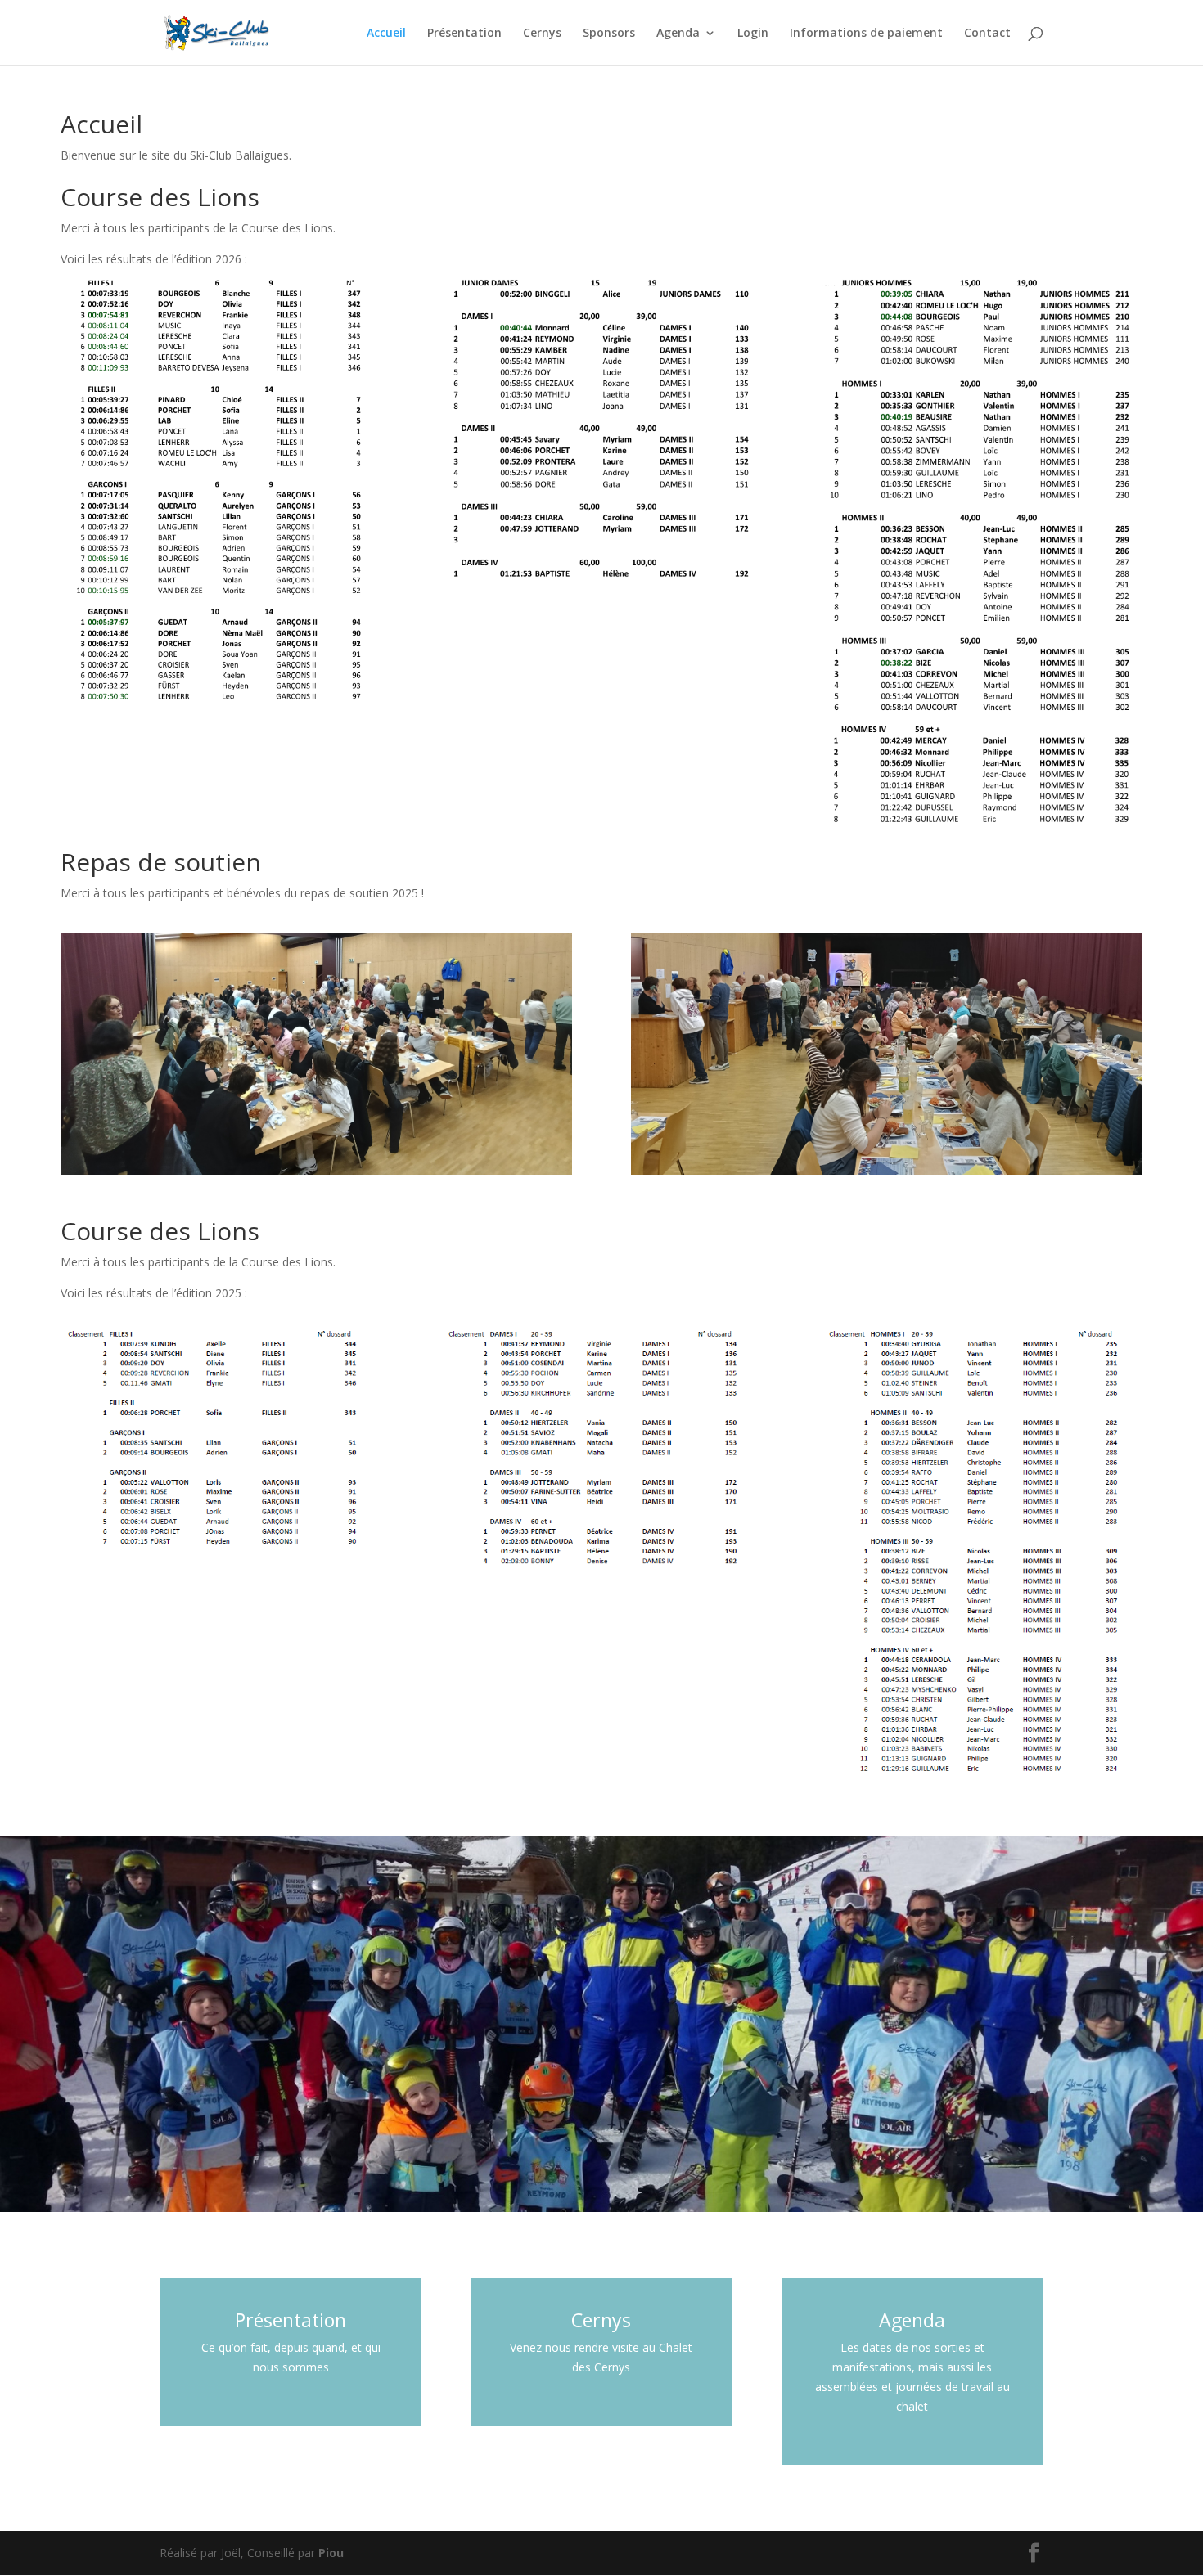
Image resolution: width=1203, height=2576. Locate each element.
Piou (331, 2553)
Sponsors (609, 34)
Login (753, 34)
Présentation (464, 34)
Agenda (678, 34)
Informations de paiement (866, 34)
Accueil (386, 34)
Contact (987, 34)
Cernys (542, 34)
